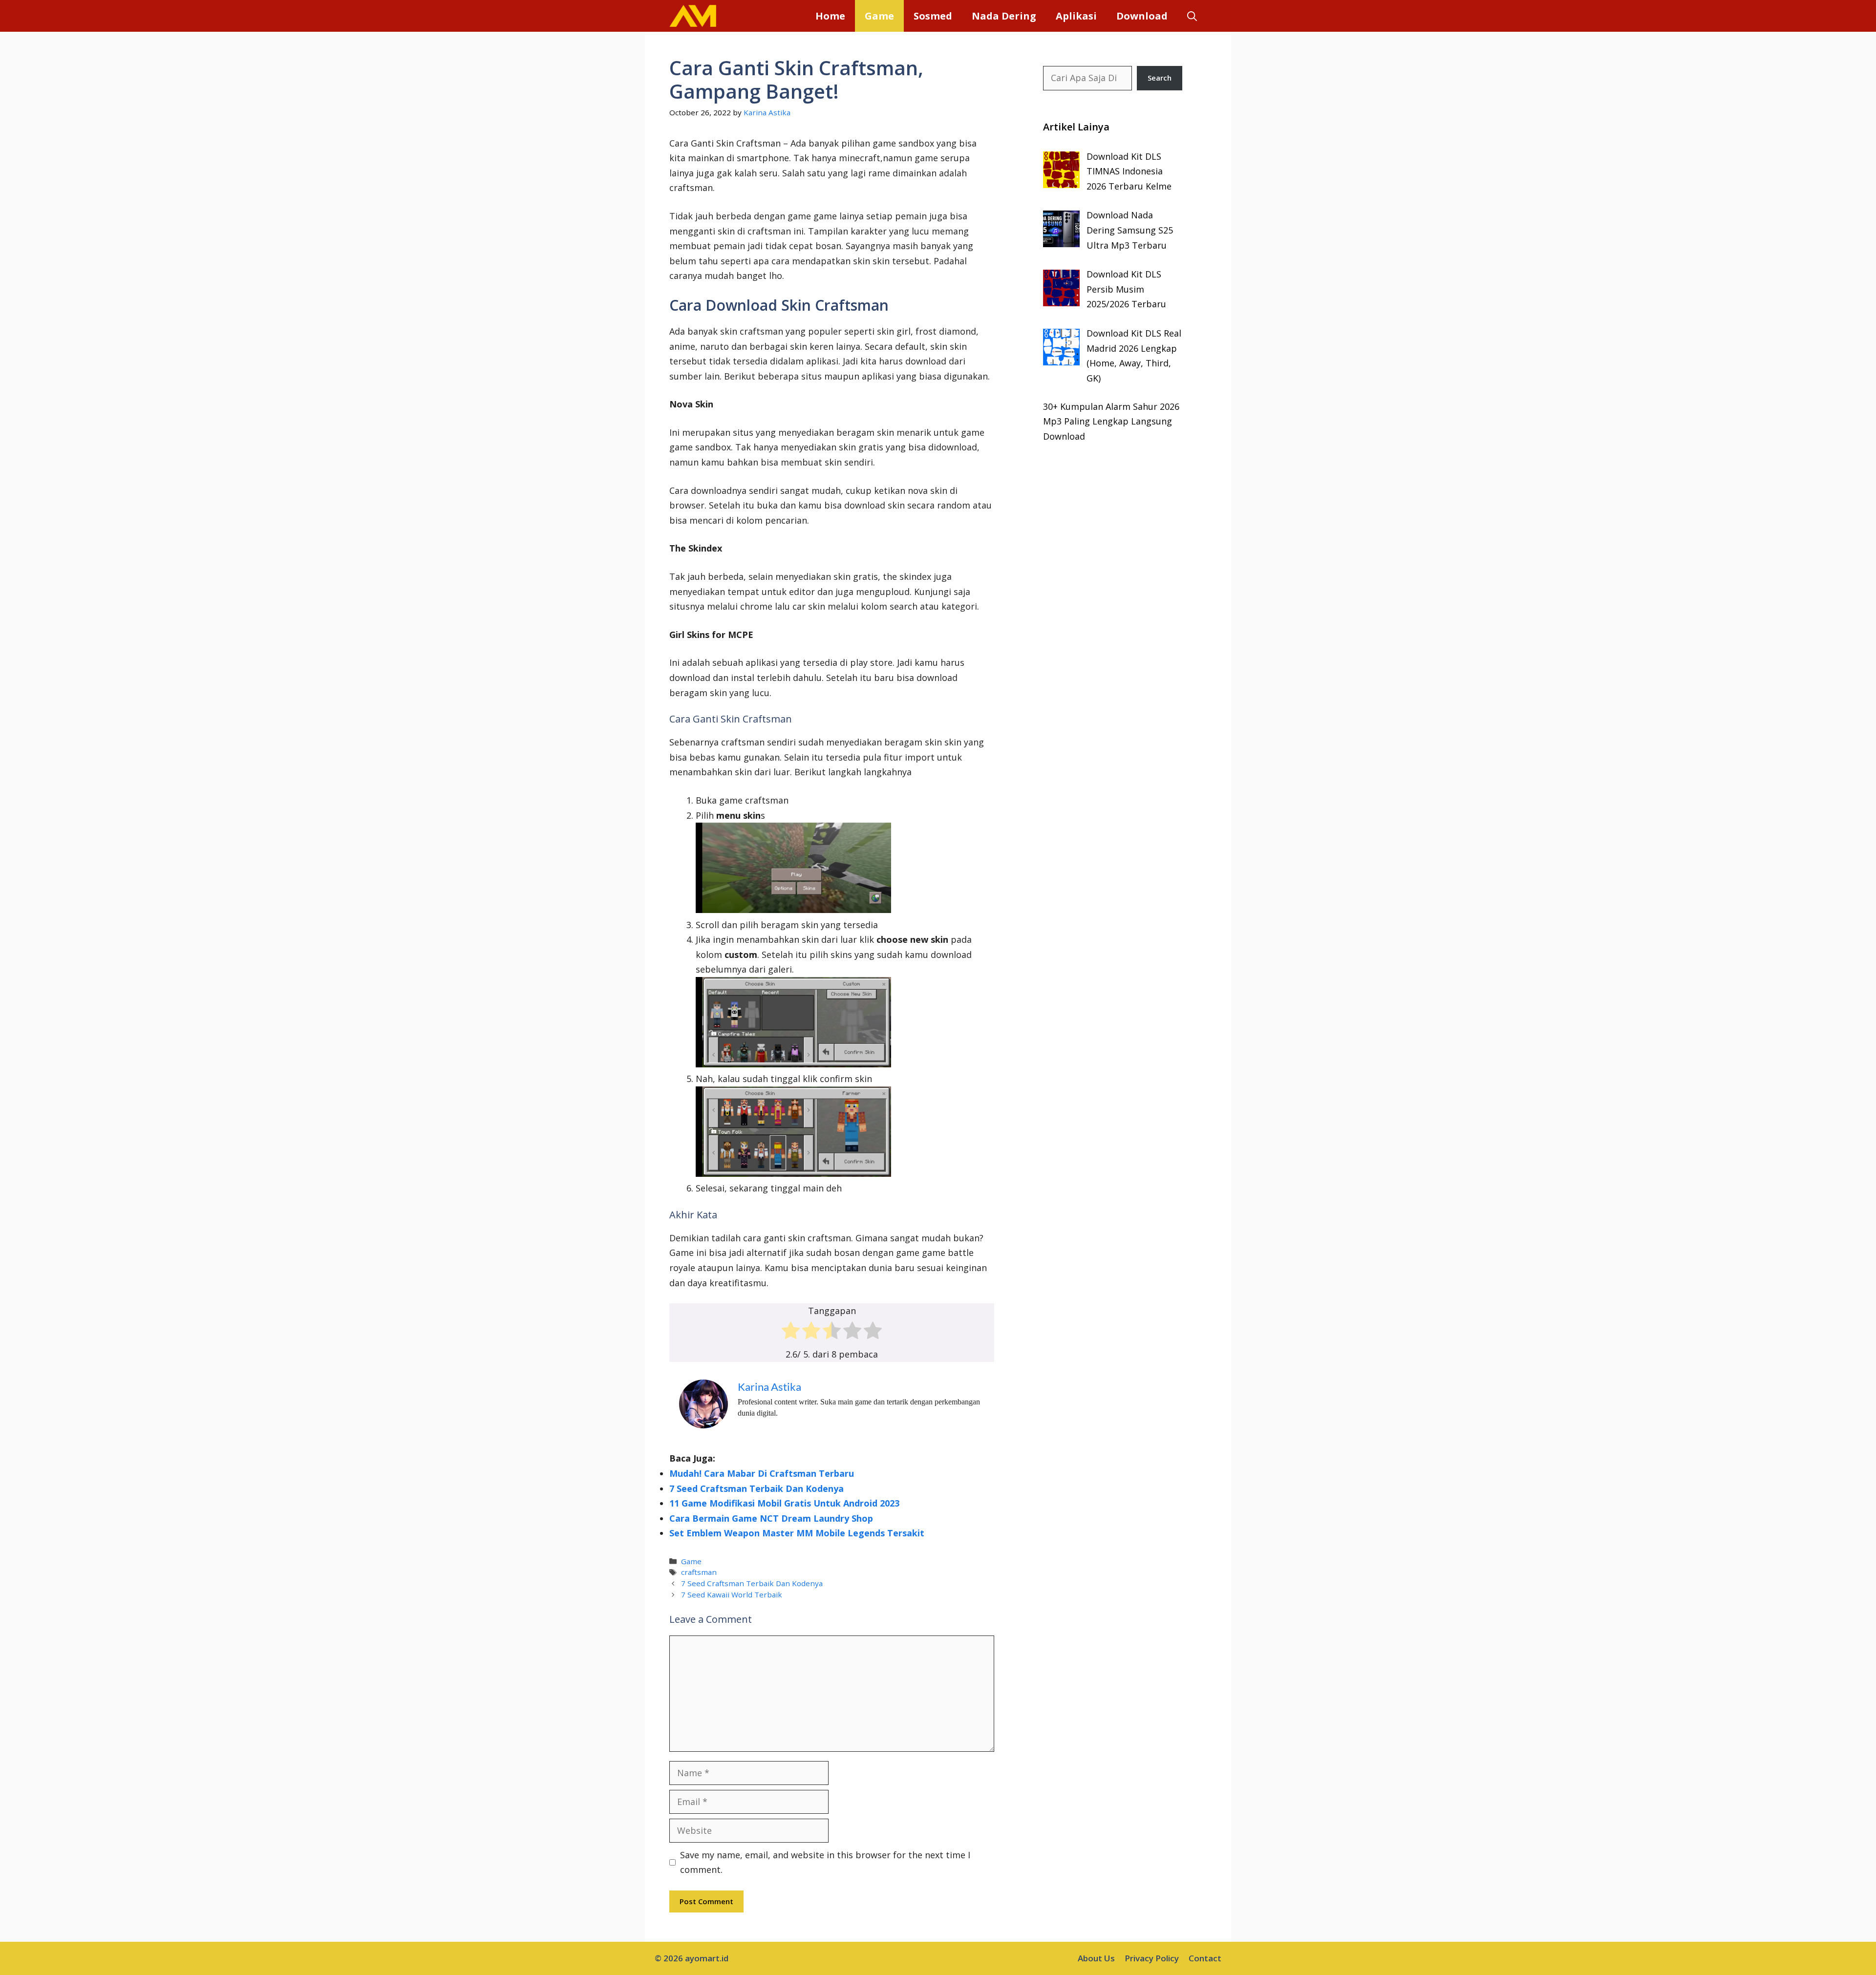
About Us (1096, 1958)
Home (830, 16)
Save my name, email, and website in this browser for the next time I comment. (825, 1862)
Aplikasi (1076, 16)
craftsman (699, 1572)
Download (1142, 16)
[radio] (791, 1333)
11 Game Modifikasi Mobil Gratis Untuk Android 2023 (784, 1503)
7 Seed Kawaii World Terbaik (732, 1594)
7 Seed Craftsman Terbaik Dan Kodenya (757, 1488)
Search (1160, 78)
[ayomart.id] (693, 16)
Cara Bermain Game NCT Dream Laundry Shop (771, 1518)
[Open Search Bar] (1192, 16)
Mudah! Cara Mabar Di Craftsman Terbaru (762, 1473)
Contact (1205, 1958)
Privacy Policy (1152, 1958)
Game (879, 16)
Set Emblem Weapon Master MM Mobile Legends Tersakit (797, 1533)
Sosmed (933, 16)
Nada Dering (1004, 16)
